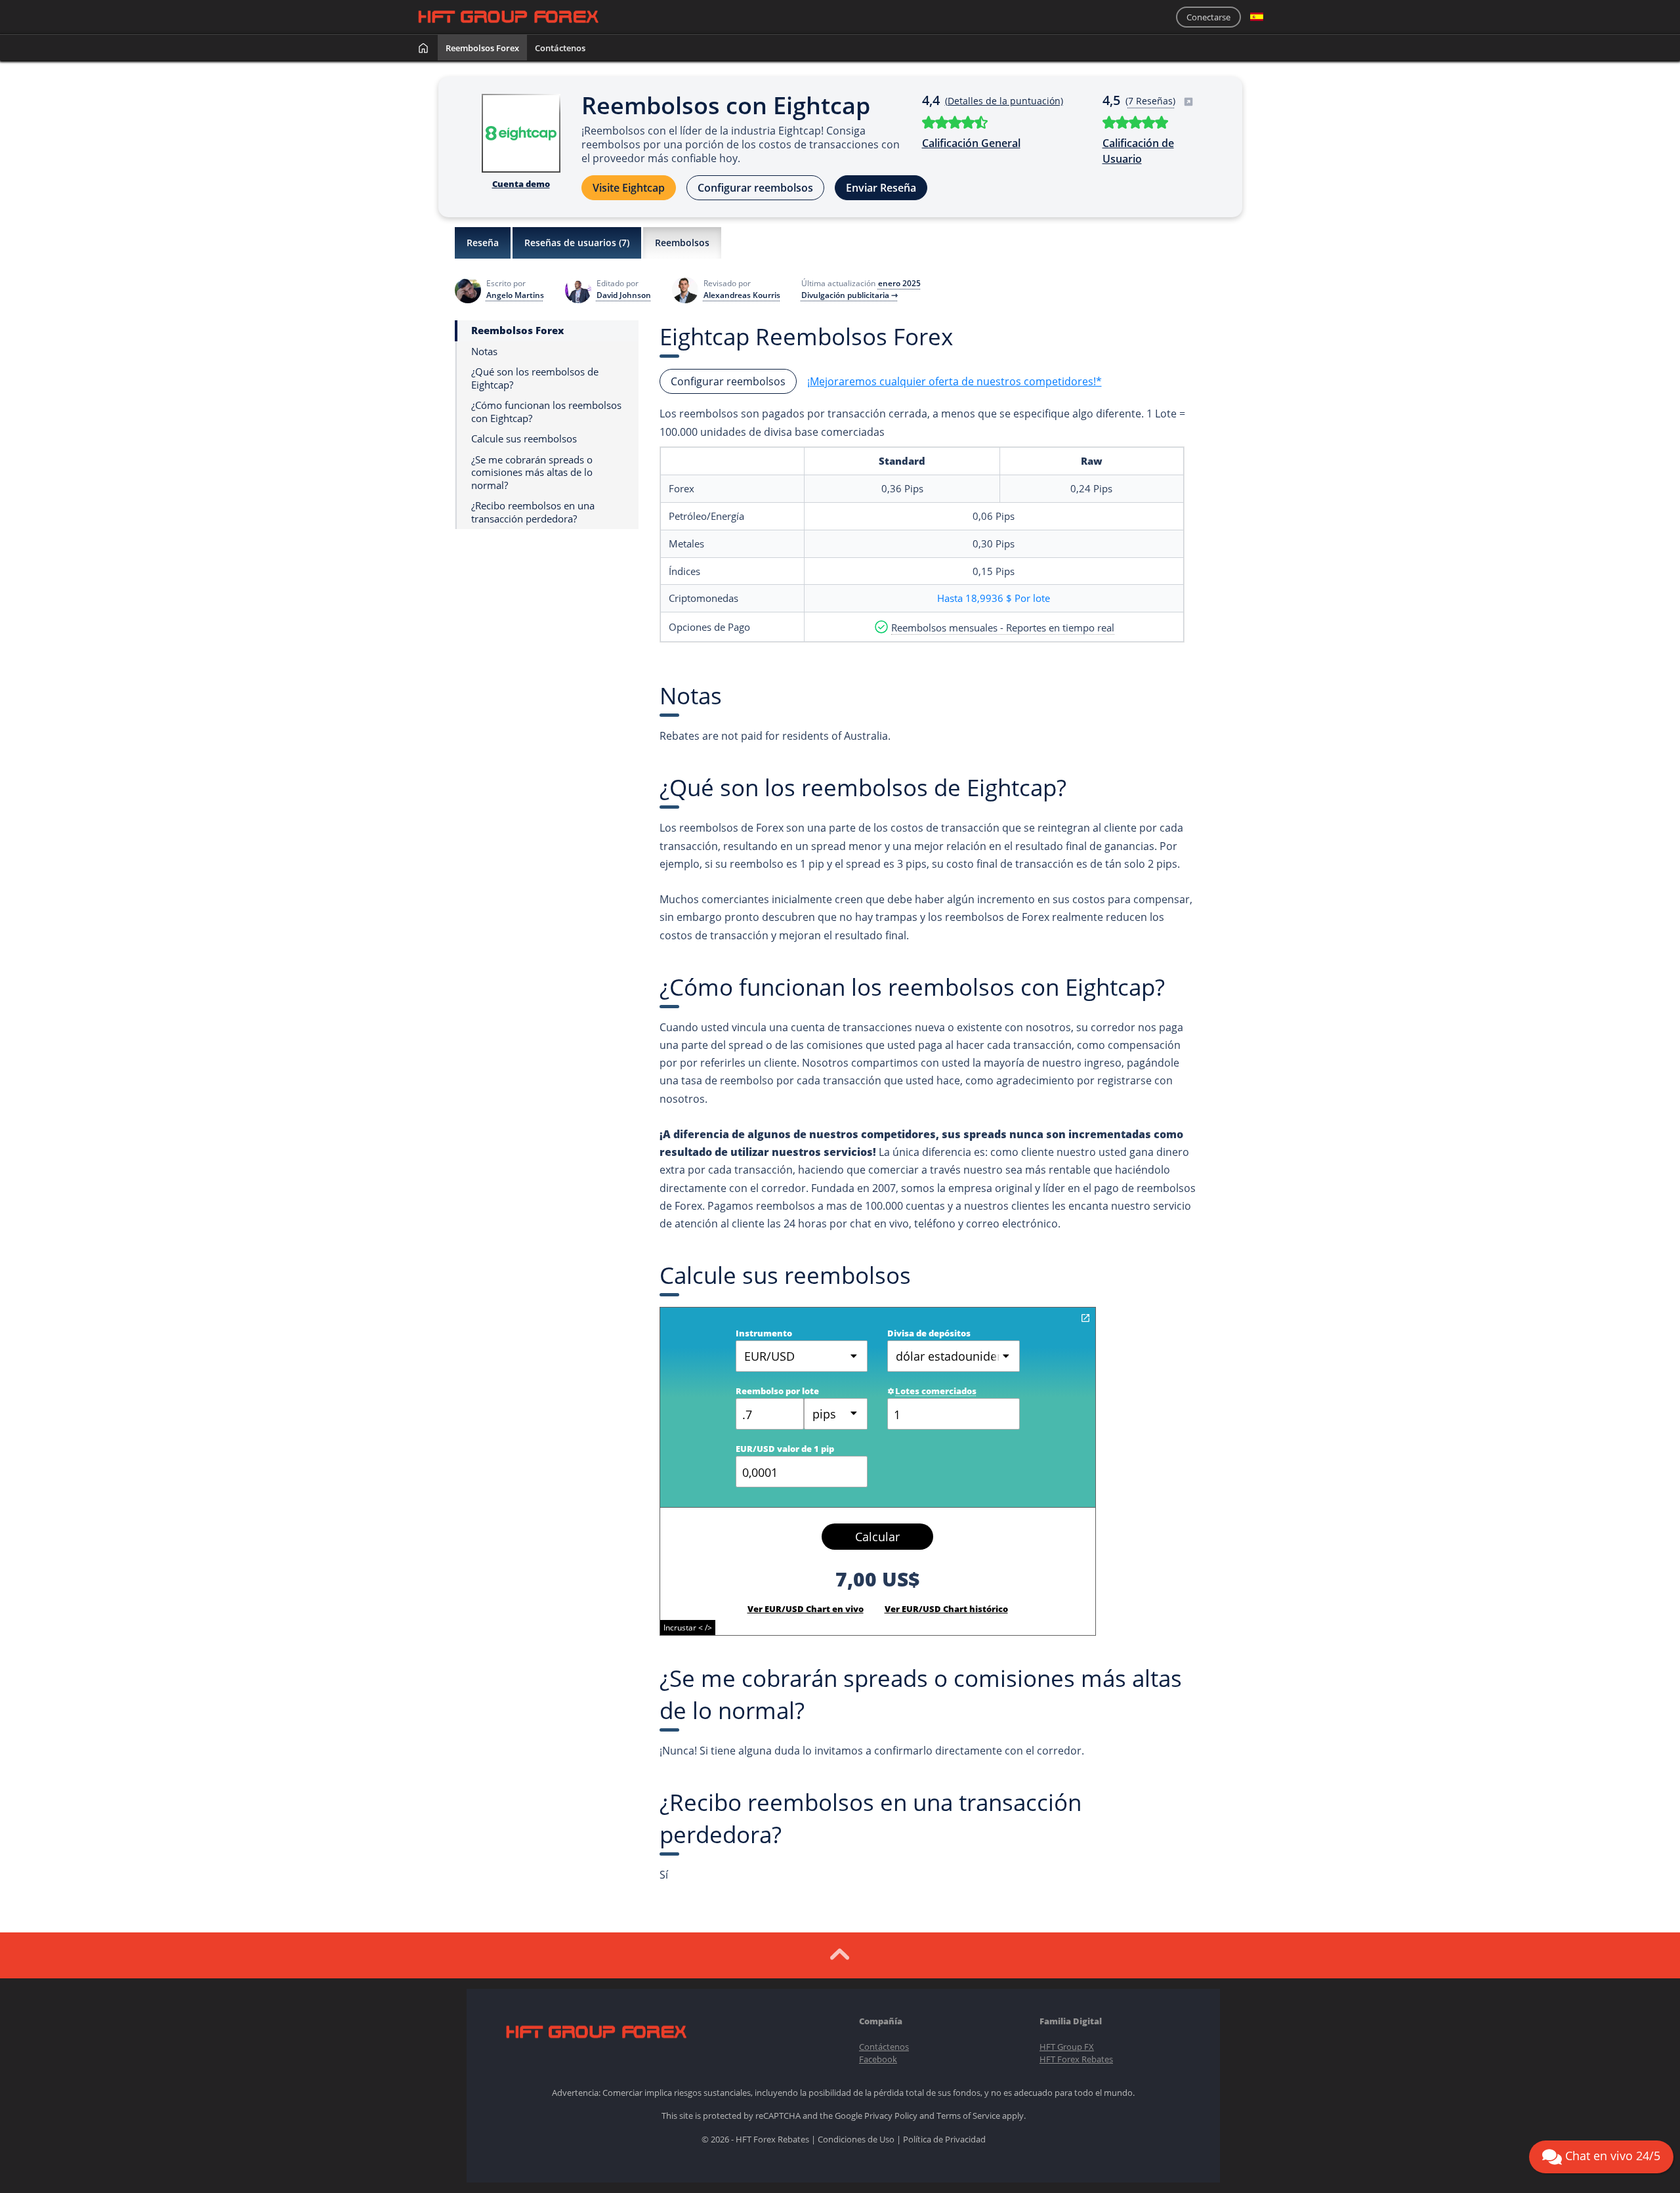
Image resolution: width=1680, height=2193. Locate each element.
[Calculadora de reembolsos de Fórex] (1085, 1318)
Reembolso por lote (777, 1391)
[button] (1257, 17)
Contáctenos (560, 48)
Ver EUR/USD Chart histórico (946, 1609)
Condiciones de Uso (856, 2139)
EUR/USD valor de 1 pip (785, 1449)
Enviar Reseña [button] (881, 188)
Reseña (483, 243)
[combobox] (836, 1414)
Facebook (878, 2059)
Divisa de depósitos (929, 1333)
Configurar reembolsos (755, 188)
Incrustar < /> (688, 1628)
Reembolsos (682, 243)
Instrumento (764, 1333)
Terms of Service (968, 2116)
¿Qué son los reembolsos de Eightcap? (535, 378)
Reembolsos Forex (482, 48)
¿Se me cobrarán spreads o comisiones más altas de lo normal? (532, 473)
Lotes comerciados (936, 1391)
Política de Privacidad (944, 2139)
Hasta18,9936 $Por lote (994, 598)
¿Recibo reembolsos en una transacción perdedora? (533, 512)
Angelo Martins (515, 295)
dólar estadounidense (956, 1356)
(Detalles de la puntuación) (1004, 101)
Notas (484, 351)
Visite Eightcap (629, 188)
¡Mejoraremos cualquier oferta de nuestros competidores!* (955, 381)
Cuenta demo (521, 184)
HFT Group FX (1067, 2047)
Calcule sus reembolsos (524, 439)
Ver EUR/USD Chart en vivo (806, 1609)
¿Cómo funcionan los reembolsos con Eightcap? (546, 412)
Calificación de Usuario (1138, 151)
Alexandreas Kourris (742, 295)
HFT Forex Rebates (1076, 2059)
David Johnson (624, 295)
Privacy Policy (891, 2116)
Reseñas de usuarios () (577, 243)
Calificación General (971, 143)
